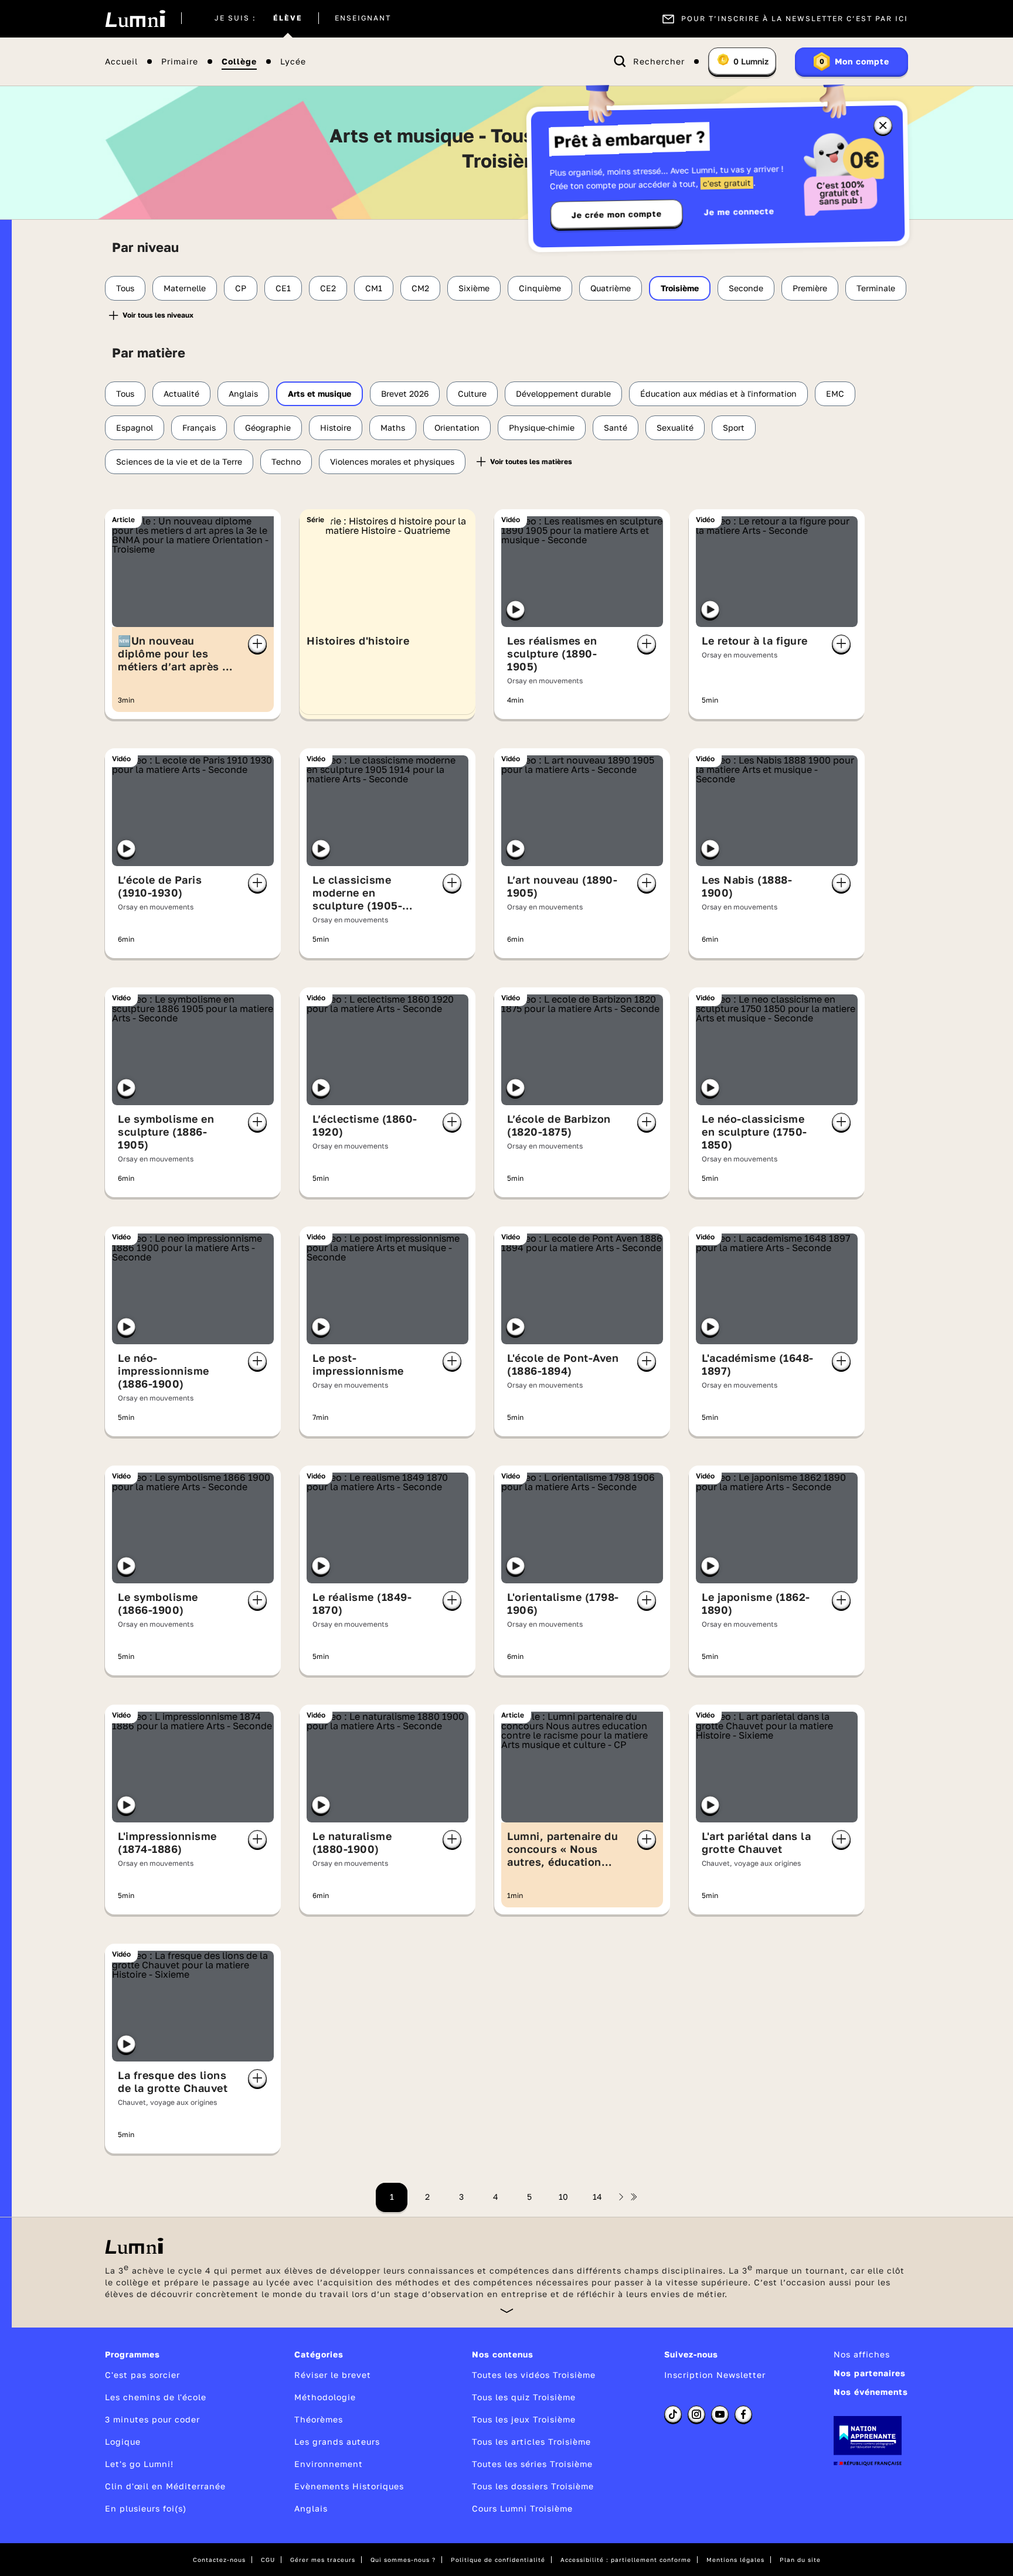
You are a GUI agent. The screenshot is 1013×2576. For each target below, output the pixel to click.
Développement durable (563, 393)
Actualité (181, 393)
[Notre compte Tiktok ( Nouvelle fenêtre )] (673, 2414)
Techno (286, 461)
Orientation (457, 427)
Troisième (680, 288)
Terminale (876, 288)
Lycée (293, 62)
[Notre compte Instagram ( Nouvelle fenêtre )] (696, 2414)
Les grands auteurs (337, 2442)
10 (563, 2197)
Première (810, 288)
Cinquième (540, 288)
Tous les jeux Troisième (524, 2419)
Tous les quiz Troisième (524, 2397)
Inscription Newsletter (715, 2375)
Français (199, 427)
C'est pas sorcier (142, 2375)
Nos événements (871, 2392)
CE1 (283, 288)
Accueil (121, 62)
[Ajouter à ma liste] (257, 644)
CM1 (374, 288)
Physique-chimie (542, 427)
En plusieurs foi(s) (146, 2508)
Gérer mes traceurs (323, 2560)
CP (241, 288)
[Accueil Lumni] (135, 19)
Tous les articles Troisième (531, 2442)
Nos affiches (862, 2354)
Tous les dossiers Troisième (533, 2486)
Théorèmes (319, 2419)
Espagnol (135, 427)
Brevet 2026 (405, 393)
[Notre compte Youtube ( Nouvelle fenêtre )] (720, 2414)
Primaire (180, 62)
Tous (125, 288)
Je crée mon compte (617, 214)
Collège (239, 62)
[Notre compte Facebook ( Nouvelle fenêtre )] (743, 2414)
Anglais (243, 393)
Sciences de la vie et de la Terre (179, 461)
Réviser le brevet (333, 2375)
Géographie (268, 427)
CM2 (420, 288)
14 (597, 2197)
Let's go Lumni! (139, 2464)
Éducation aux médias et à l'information (718, 393)
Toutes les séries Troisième (532, 2464)
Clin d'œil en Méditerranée (165, 2486)
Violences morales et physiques (392, 461)
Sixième (474, 288)
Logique (123, 2442)
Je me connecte (739, 211)
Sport (734, 427)
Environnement (329, 2464)
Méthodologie (325, 2397)
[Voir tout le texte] (507, 2310)
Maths (393, 427)
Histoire (336, 427)
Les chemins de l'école (156, 2397)
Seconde (746, 288)
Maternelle (185, 288)
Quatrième (611, 288)
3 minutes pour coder (152, 2419)
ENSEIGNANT (363, 19)
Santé (616, 427)
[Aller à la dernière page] (634, 2197)
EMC (835, 393)
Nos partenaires (870, 2373)
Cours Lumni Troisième (522, 2508)
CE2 (328, 288)
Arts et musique (319, 393)
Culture (472, 393)
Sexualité (675, 427)
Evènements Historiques (349, 2486)
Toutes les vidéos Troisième (534, 2375)
